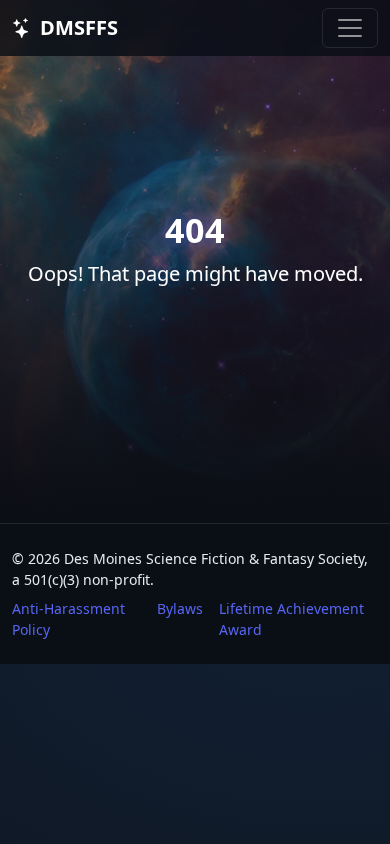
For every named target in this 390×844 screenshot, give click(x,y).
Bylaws (180, 608)
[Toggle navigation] (350, 28)
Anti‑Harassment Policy (68, 619)
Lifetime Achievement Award (291, 619)
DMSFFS (79, 27)
